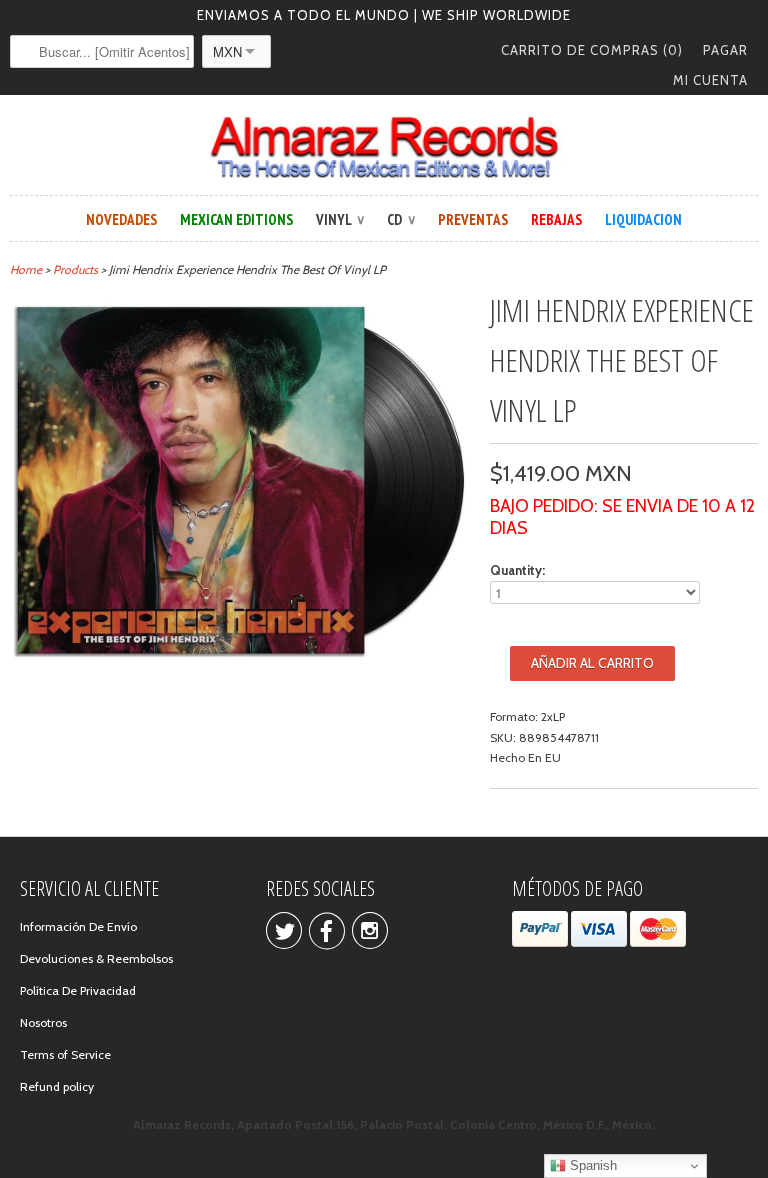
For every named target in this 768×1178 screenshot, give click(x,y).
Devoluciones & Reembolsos (96, 958)
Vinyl (340, 219)
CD (401, 219)
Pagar (725, 50)
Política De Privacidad (78, 990)
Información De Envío (78, 926)
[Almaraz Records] (384, 147)
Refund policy (57, 1086)
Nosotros (43, 1022)
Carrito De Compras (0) (592, 50)
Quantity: (517, 570)
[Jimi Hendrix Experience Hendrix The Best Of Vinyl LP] (240, 658)
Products (75, 269)
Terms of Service (65, 1054)
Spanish (591, 1165)
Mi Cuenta (710, 80)
